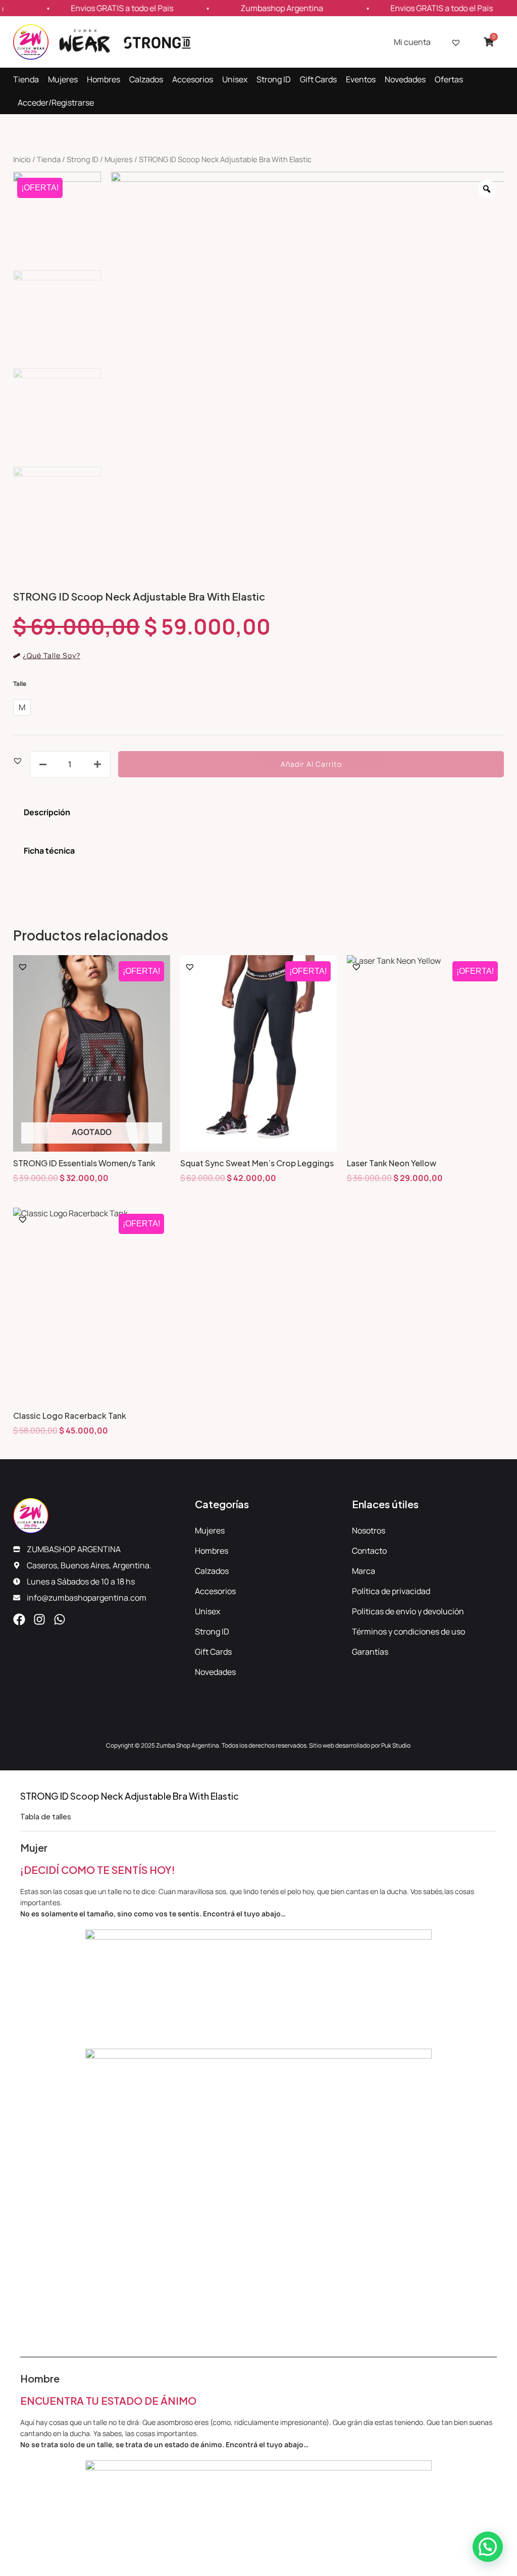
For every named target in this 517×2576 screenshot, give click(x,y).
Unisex (235, 79)
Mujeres (63, 79)
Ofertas (449, 79)
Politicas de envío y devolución (408, 1611)
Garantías (370, 1652)
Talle (20, 684)
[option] (308, 368)
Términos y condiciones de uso (408, 1631)
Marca (364, 1571)
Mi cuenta (412, 42)
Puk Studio (396, 1745)
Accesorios (193, 79)
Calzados (146, 79)
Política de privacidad (391, 1591)
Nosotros (369, 1530)
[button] (18, 760)
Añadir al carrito (311, 764)
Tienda (26, 79)
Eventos (361, 79)
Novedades (405, 79)
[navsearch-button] (502, 91)
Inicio (22, 159)
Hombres (104, 79)
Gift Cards (318, 79)
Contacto (369, 1551)
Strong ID (274, 79)
